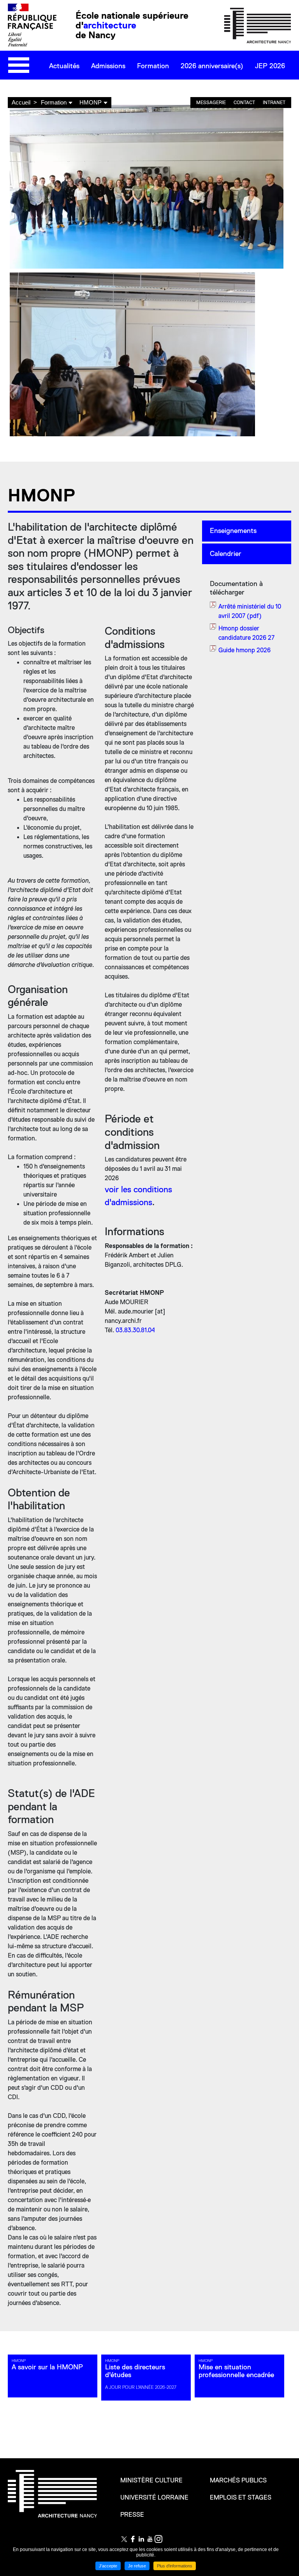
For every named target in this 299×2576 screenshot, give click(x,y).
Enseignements (233, 531)
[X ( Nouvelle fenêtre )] (124, 2539)
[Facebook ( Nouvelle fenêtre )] (133, 2539)
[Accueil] (258, 25)
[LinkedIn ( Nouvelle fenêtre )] (141, 2539)
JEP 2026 (270, 66)
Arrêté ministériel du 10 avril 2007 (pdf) (250, 611)
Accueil (21, 102)
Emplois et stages (241, 2498)
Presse (132, 2515)
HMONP (91, 102)
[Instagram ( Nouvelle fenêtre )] (158, 2539)
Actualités (64, 66)
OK (283, 89)
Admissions (108, 66)
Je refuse (137, 2566)
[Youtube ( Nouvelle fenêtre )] (150, 2539)
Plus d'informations (175, 2566)
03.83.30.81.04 (135, 1330)
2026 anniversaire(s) (212, 66)
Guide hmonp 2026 (244, 650)
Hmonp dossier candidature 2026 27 (246, 633)
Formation (153, 66)
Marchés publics (238, 2480)
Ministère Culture (151, 2480)
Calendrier (226, 554)
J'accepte (108, 2566)
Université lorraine (154, 2498)
